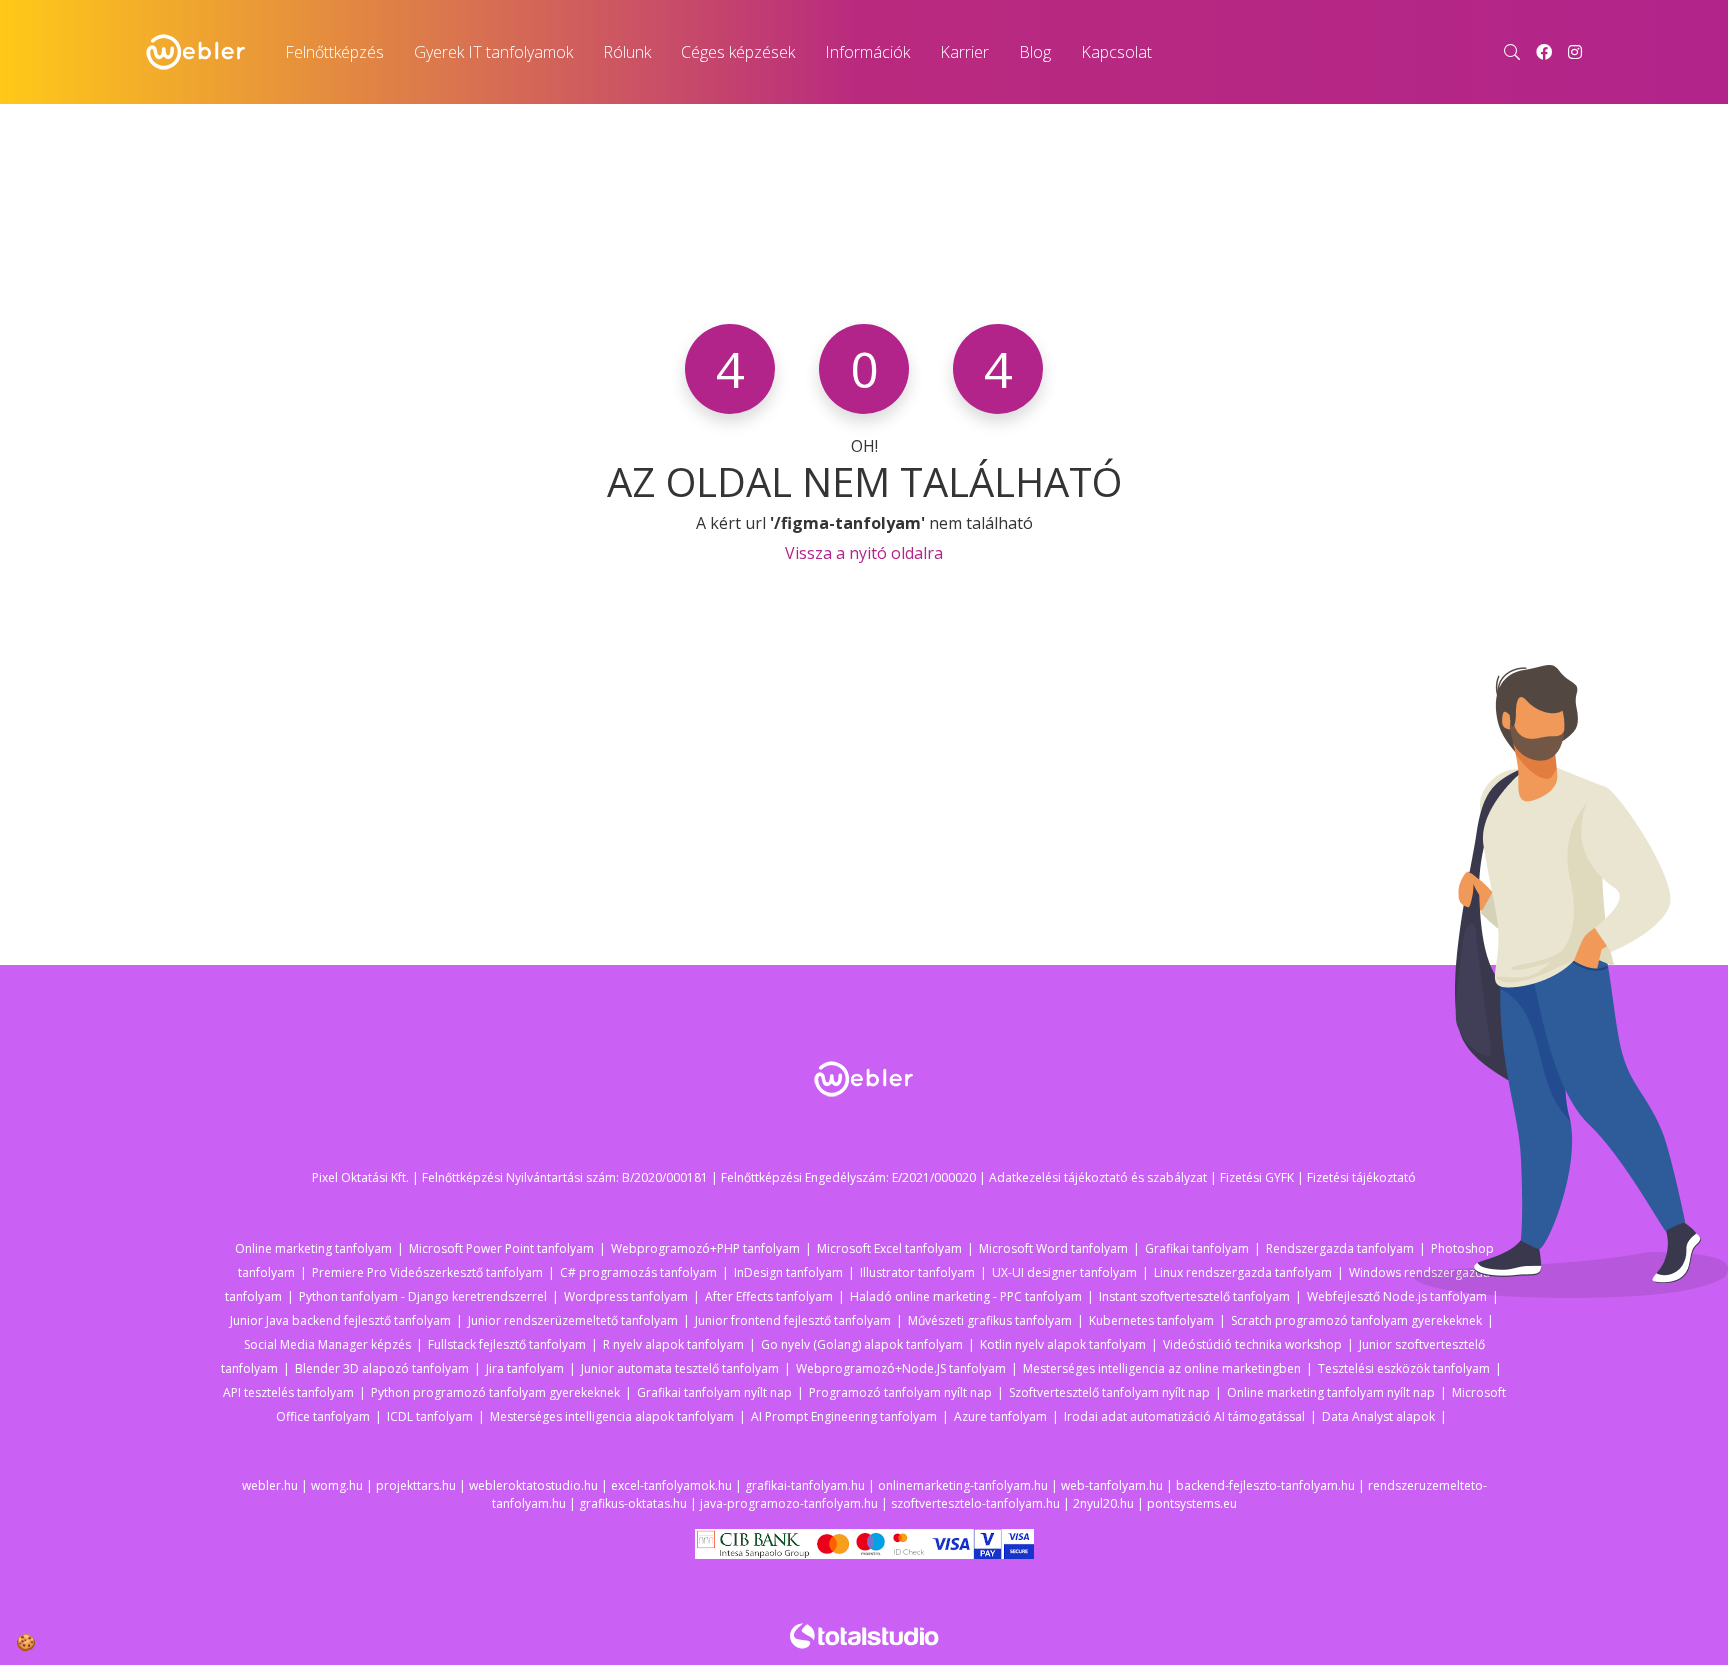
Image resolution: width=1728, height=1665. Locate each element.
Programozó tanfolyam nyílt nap (900, 1392)
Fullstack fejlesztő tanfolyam (507, 1344)
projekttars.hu (416, 1485)
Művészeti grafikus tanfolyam (990, 1320)
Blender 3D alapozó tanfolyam (382, 1368)
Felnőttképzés (334, 52)
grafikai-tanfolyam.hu (805, 1485)
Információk (867, 52)
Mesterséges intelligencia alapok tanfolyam (612, 1416)
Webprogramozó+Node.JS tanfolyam (901, 1368)
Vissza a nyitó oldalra (864, 553)
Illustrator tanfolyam (917, 1272)
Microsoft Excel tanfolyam (889, 1248)
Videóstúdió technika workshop (1252, 1344)
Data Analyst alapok (1378, 1416)
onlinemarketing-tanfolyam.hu (963, 1485)
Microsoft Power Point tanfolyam (501, 1248)
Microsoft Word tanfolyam (1053, 1248)
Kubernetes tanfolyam (1151, 1320)
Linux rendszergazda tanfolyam (1243, 1272)
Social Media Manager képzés (327, 1344)
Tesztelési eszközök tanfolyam (1404, 1368)
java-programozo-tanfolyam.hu (789, 1503)
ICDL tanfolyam (430, 1416)
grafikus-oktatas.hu (633, 1503)
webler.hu (270, 1485)
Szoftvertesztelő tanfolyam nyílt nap (1109, 1392)
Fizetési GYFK (1257, 1177)
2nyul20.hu (1103, 1503)
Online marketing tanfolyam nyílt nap (1331, 1392)
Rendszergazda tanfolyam (1340, 1248)
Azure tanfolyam (1000, 1416)
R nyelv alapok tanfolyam (673, 1344)
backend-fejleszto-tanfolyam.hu (1265, 1485)
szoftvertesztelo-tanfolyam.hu (975, 1503)
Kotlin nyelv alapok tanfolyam (1063, 1344)
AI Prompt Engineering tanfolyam (844, 1416)
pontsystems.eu (1192, 1503)
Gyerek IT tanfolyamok (493, 52)
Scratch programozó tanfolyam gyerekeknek (1356, 1320)
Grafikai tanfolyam (1197, 1248)
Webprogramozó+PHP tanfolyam (705, 1248)
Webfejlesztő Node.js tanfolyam (1397, 1296)
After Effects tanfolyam (769, 1296)
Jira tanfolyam (525, 1368)
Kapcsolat (1116, 52)
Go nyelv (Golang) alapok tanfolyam (862, 1344)
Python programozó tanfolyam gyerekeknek (495, 1392)
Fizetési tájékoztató (1361, 1177)
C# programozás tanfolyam (638, 1272)
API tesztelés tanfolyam (288, 1392)
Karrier (964, 52)
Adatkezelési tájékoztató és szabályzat (1098, 1177)
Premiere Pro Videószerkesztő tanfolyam (427, 1272)
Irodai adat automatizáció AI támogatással (1184, 1416)
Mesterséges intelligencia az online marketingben (1162, 1368)
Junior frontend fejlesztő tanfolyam (793, 1320)
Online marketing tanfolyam (313, 1248)
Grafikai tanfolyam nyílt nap (714, 1392)
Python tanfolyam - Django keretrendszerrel (423, 1296)
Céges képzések (738, 52)
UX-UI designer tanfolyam (1064, 1272)
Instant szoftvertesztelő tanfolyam (1194, 1296)
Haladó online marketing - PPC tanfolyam (966, 1296)
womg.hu (337, 1485)
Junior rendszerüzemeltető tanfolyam (573, 1320)
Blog (1035, 52)
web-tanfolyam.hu (1112, 1485)
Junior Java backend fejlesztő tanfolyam (340, 1320)
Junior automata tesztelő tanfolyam (680, 1368)
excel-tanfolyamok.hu (671, 1485)
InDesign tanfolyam (788, 1272)
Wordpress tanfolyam (626, 1296)
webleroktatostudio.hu (533, 1485)
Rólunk (627, 52)
